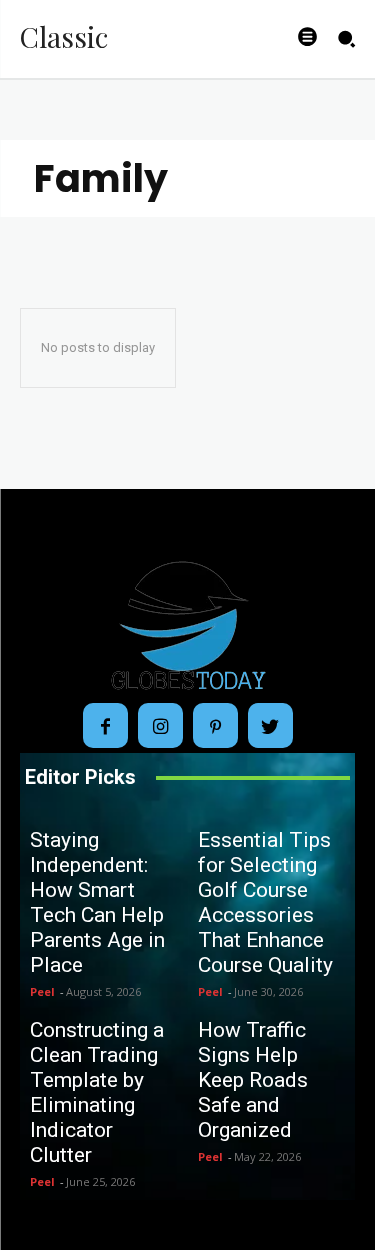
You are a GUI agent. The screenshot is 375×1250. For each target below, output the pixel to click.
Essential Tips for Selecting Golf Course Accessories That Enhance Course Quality (265, 902)
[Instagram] (160, 725)
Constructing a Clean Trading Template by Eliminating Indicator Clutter (97, 1092)
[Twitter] (270, 725)
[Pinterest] (215, 725)
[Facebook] (105, 725)
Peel (42, 991)
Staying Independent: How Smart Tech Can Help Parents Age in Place (97, 902)
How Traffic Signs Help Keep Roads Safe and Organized (253, 1080)
